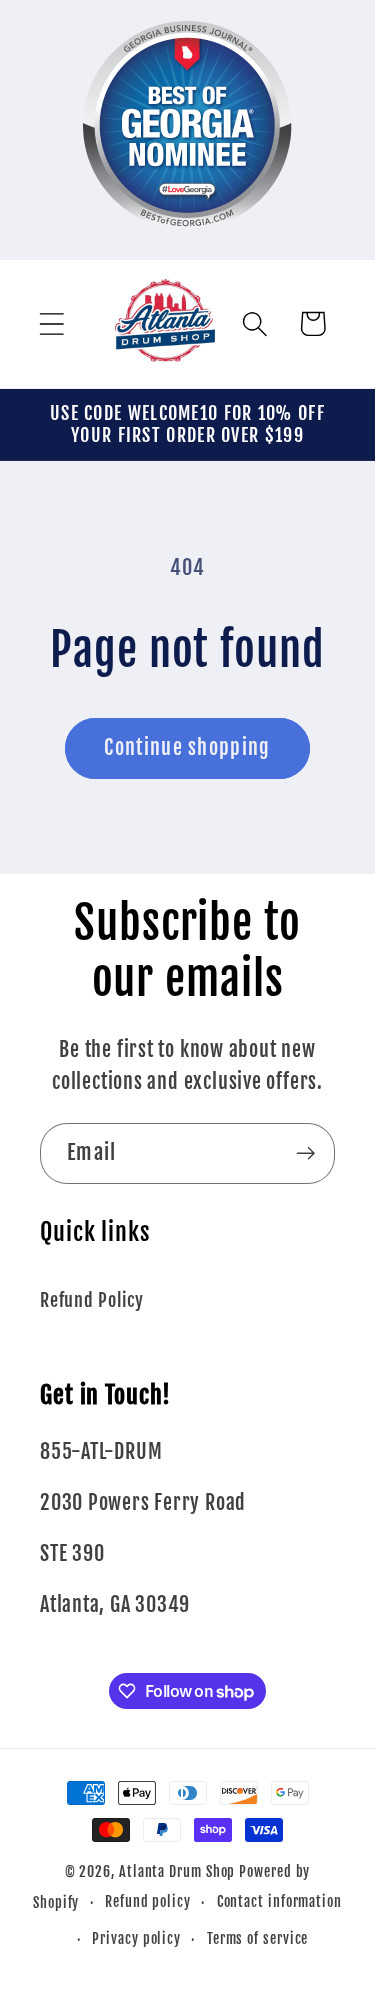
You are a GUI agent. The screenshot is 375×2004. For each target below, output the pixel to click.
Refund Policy (92, 1300)
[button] (51, 323)
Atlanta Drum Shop (177, 1872)
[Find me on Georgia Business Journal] (187, 243)
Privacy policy (136, 1939)
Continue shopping (187, 747)
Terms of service (258, 1939)
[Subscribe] (305, 1153)
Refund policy (148, 1902)
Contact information (279, 1902)
